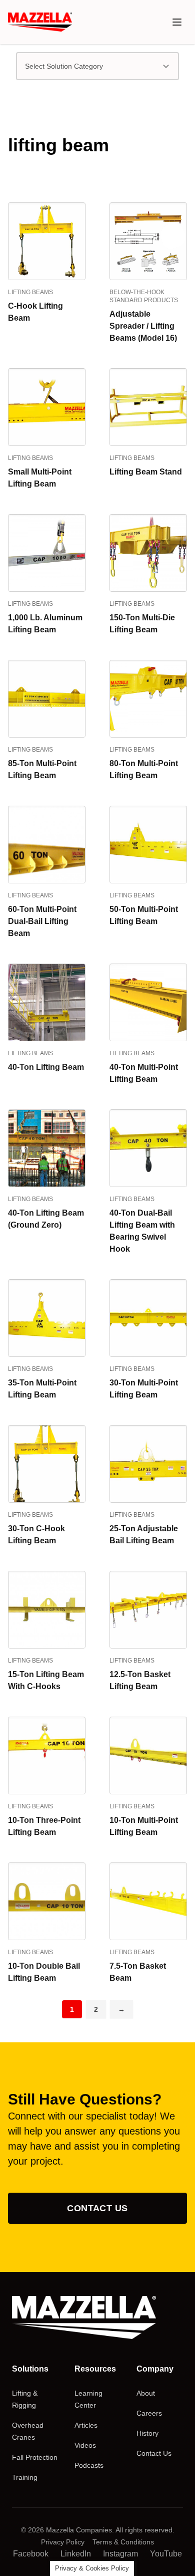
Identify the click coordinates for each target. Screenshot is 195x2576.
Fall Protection (35, 2457)
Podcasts (89, 2465)
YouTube (166, 2554)
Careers (149, 2413)
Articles (86, 2425)
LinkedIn (76, 2554)
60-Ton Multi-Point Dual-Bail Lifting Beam (42, 921)
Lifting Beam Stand (146, 472)
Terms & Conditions (123, 2542)
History (147, 2433)
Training (25, 2477)
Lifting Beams (30, 292)
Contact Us (97, 2208)
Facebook (31, 2554)
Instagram (120, 2554)
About (146, 2393)
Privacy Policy (63, 2542)
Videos (85, 2445)
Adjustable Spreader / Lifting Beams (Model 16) (143, 326)
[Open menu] (177, 22)
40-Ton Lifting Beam (46, 1067)
